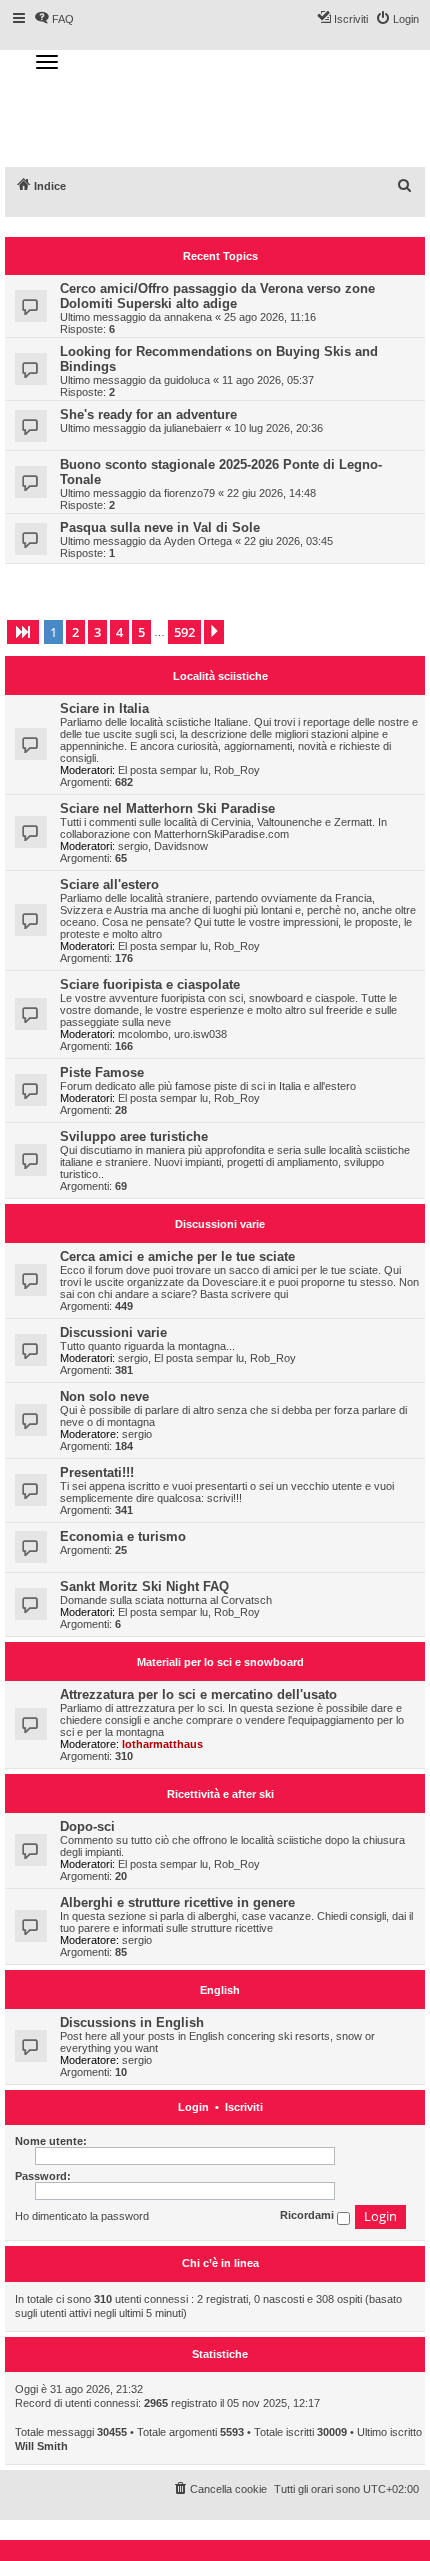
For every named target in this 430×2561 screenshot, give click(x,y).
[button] (23, 632)
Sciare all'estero (109, 884)
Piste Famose (102, 1072)
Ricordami (308, 2216)
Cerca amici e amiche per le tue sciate (177, 1256)
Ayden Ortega (198, 541)
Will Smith (41, 2446)
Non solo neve (104, 1396)
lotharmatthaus (162, 1744)
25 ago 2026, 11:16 (270, 317)
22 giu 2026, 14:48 (271, 493)
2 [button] (75, 632)
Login (193, 2107)
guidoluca (187, 380)
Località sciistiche (220, 676)
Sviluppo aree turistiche (134, 1136)
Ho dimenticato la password (82, 2216)
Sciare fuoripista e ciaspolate (150, 984)
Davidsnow (181, 846)
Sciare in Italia (104, 708)
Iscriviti (244, 2107)
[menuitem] (405, 186)
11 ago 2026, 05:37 (268, 380)
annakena (188, 317)
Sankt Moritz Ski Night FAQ (144, 1586)
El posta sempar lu (163, 770)
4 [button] (119, 632)
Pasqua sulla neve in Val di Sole (160, 527)
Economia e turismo (123, 1536)
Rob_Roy (237, 770)
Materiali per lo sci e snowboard (220, 1662)
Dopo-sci (87, 1826)
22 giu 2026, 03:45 (288, 541)
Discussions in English (132, 2022)
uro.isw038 (200, 1034)
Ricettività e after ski (220, 1794)
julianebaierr (193, 428)
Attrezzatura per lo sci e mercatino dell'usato (198, 1694)
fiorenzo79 (189, 493)
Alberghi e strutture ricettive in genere (177, 1902)
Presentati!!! (97, 1472)
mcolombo (143, 1034)
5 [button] (141, 632)
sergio (133, 846)
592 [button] (184, 632)
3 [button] (97, 632)
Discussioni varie (220, 1224)
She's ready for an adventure (148, 414)
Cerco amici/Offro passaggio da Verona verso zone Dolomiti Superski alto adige (217, 296)
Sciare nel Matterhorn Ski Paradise (167, 808)
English (220, 1990)
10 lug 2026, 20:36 (278, 428)
